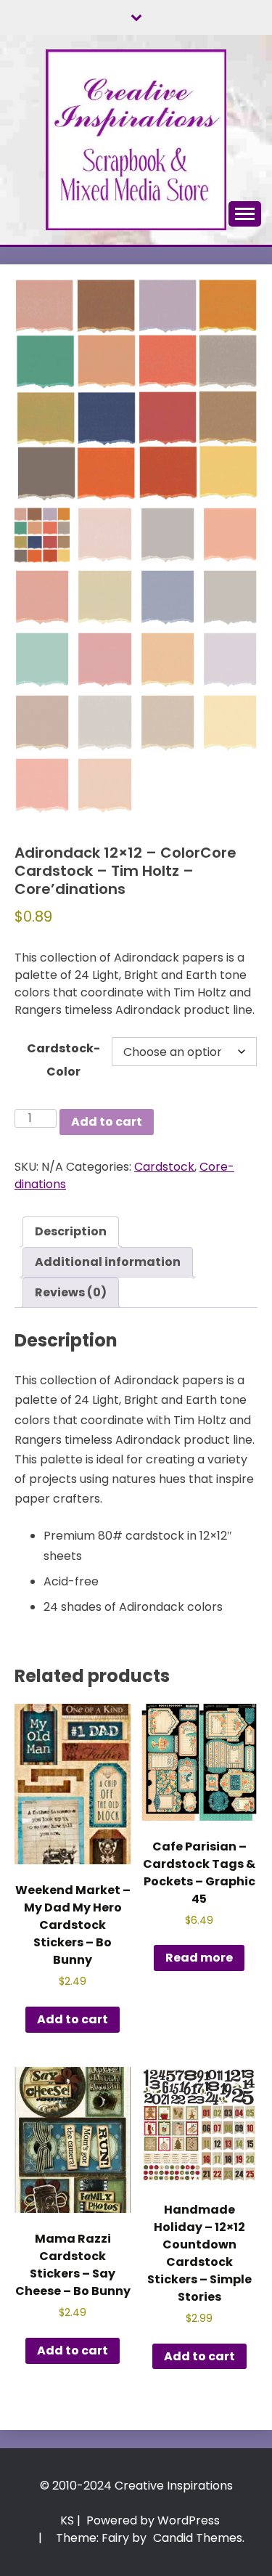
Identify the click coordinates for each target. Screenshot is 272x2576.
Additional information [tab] (108, 1262)
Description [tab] (71, 1231)
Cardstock (164, 1167)
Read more (199, 1958)
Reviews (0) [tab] (71, 1292)
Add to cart (107, 1122)
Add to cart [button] (73, 2019)
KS (67, 2520)
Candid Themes (198, 2538)
